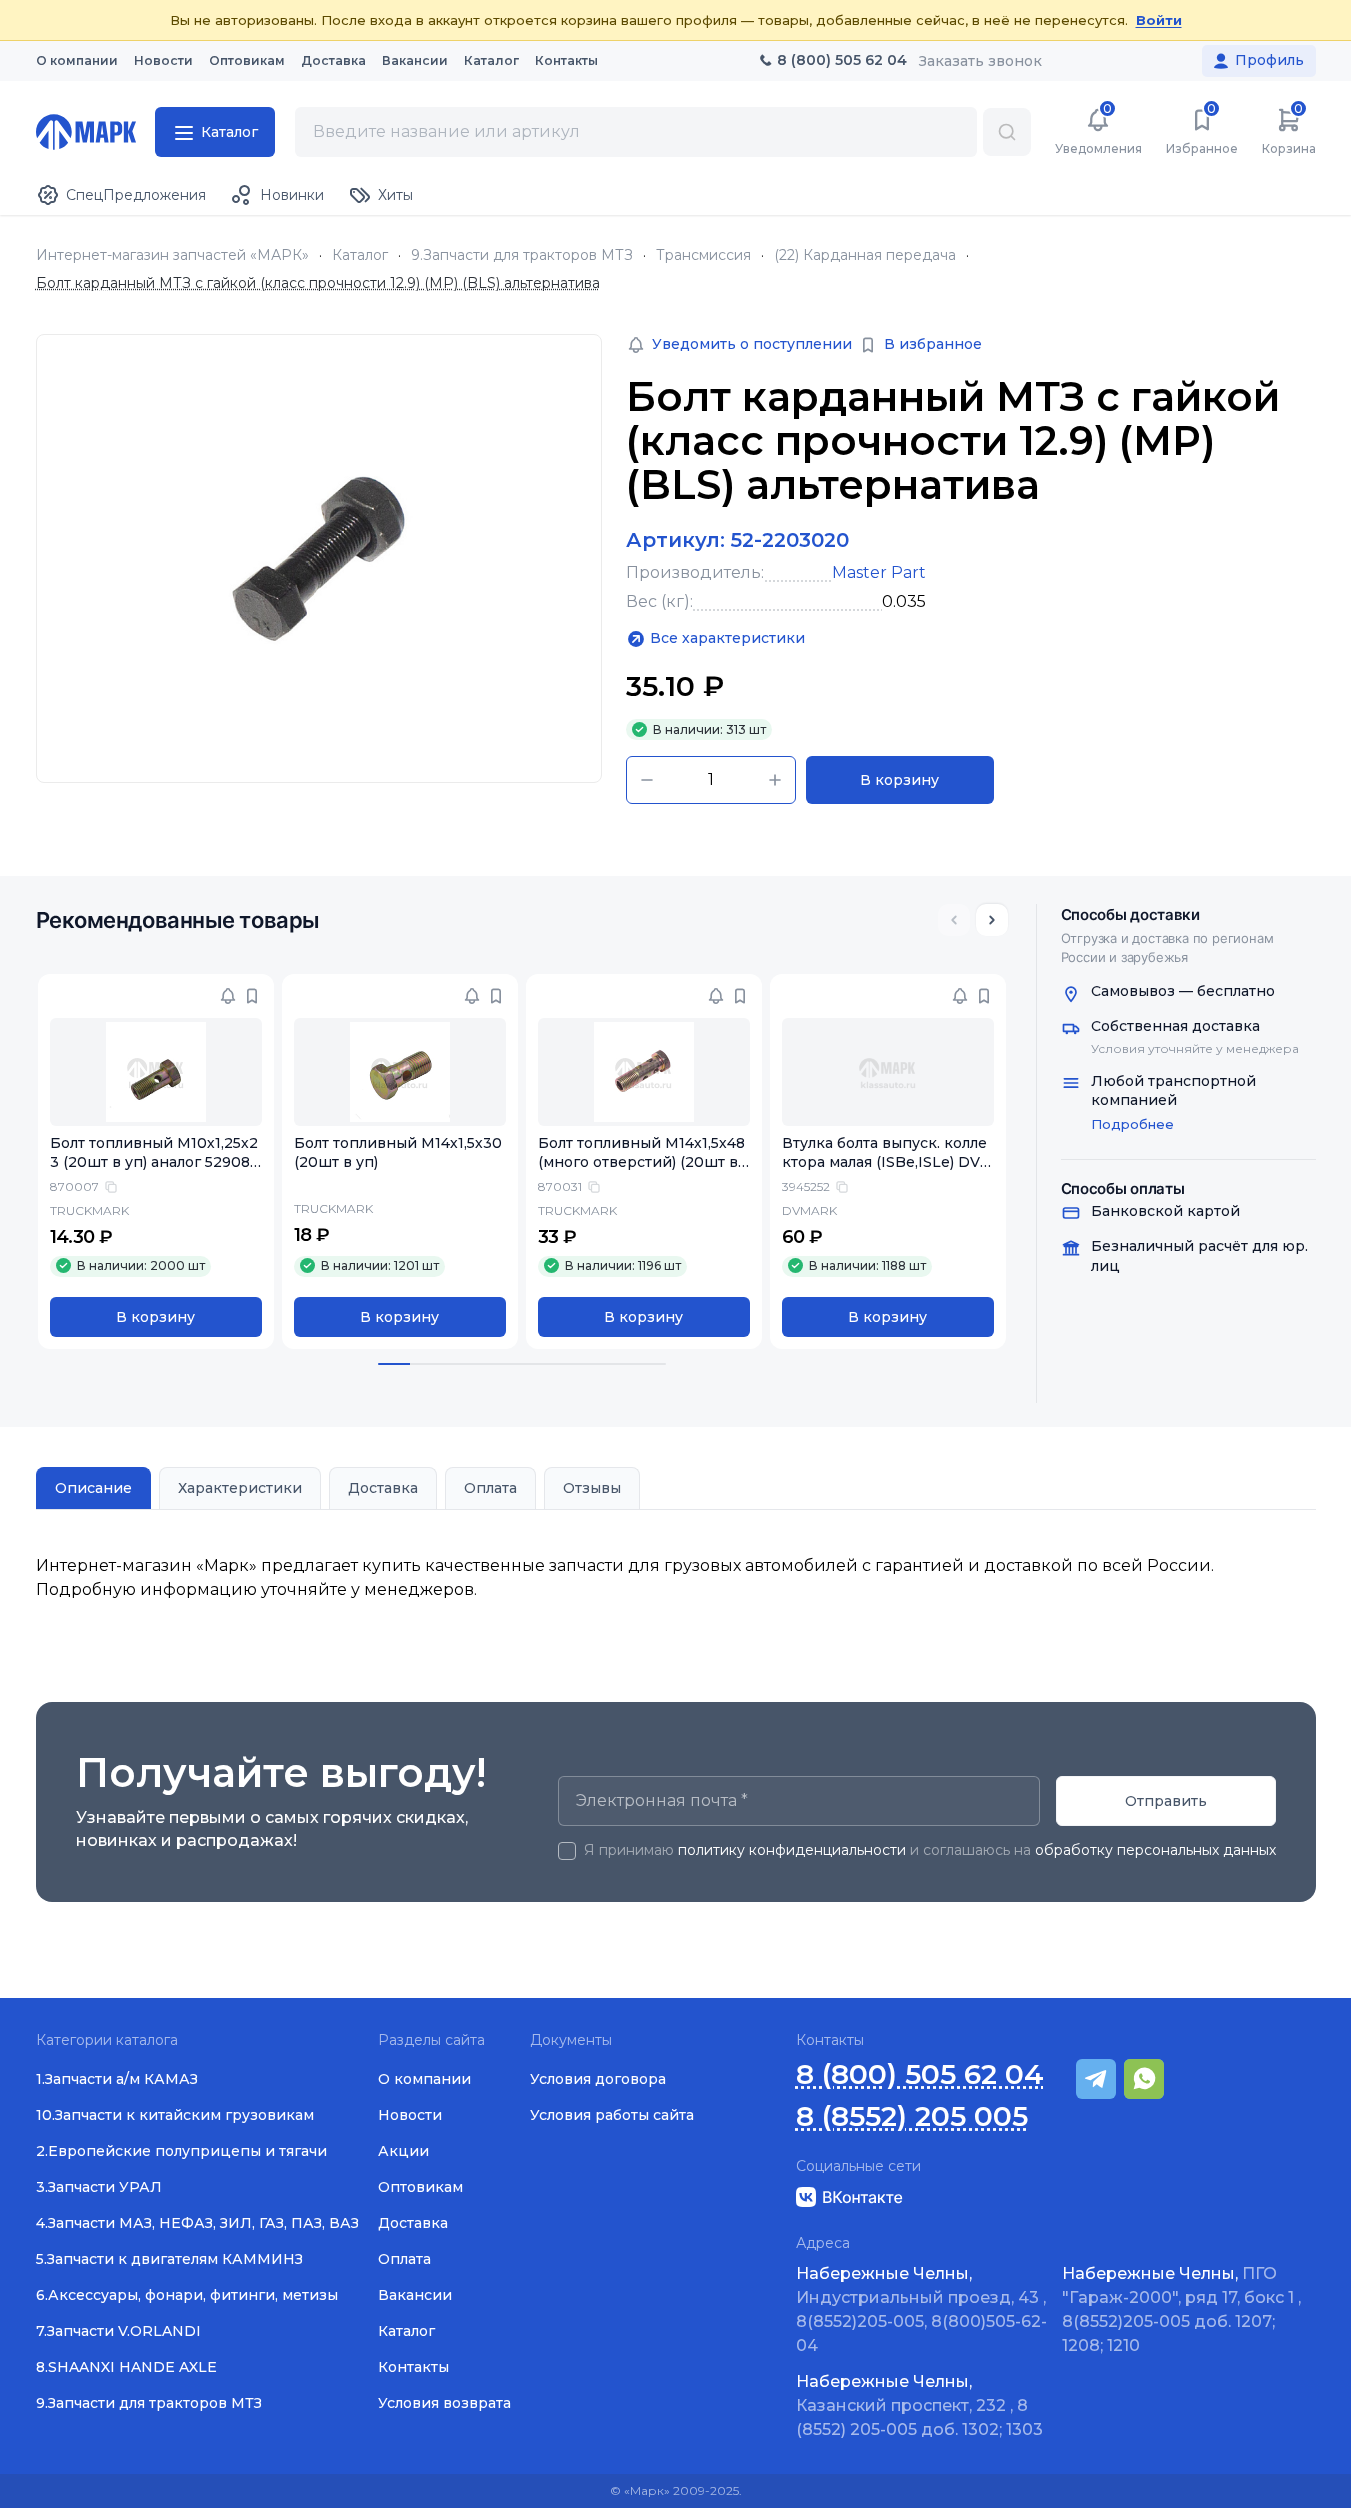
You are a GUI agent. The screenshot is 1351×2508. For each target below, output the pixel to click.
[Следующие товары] (992, 920)
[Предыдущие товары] (954, 920)
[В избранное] (252, 996)
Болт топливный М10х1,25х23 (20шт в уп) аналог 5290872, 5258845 (154, 1162)
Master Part (879, 572)
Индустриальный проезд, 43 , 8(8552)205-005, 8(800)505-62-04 (921, 2309)
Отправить (1166, 1801)
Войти (1159, 20)
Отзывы (592, 1488)
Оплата (490, 1488)
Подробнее (1132, 1124)
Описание (93, 1488)
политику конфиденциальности (792, 1850)
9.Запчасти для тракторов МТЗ (522, 255)
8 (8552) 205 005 (912, 2116)
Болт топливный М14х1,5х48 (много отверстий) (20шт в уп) (644, 1162)
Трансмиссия (703, 255)
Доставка (383, 1488)
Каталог (360, 255)
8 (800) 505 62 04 (920, 2074)
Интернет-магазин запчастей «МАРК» (172, 255)
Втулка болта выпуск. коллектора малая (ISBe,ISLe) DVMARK (888, 1162)
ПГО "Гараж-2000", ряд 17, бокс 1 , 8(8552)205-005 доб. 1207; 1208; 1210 (1181, 2309)
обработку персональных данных (1155, 1850)
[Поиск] (1007, 132)
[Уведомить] (228, 996)
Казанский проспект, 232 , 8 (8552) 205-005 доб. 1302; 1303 (919, 2405)
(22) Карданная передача (865, 255)
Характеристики (240, 1488)
